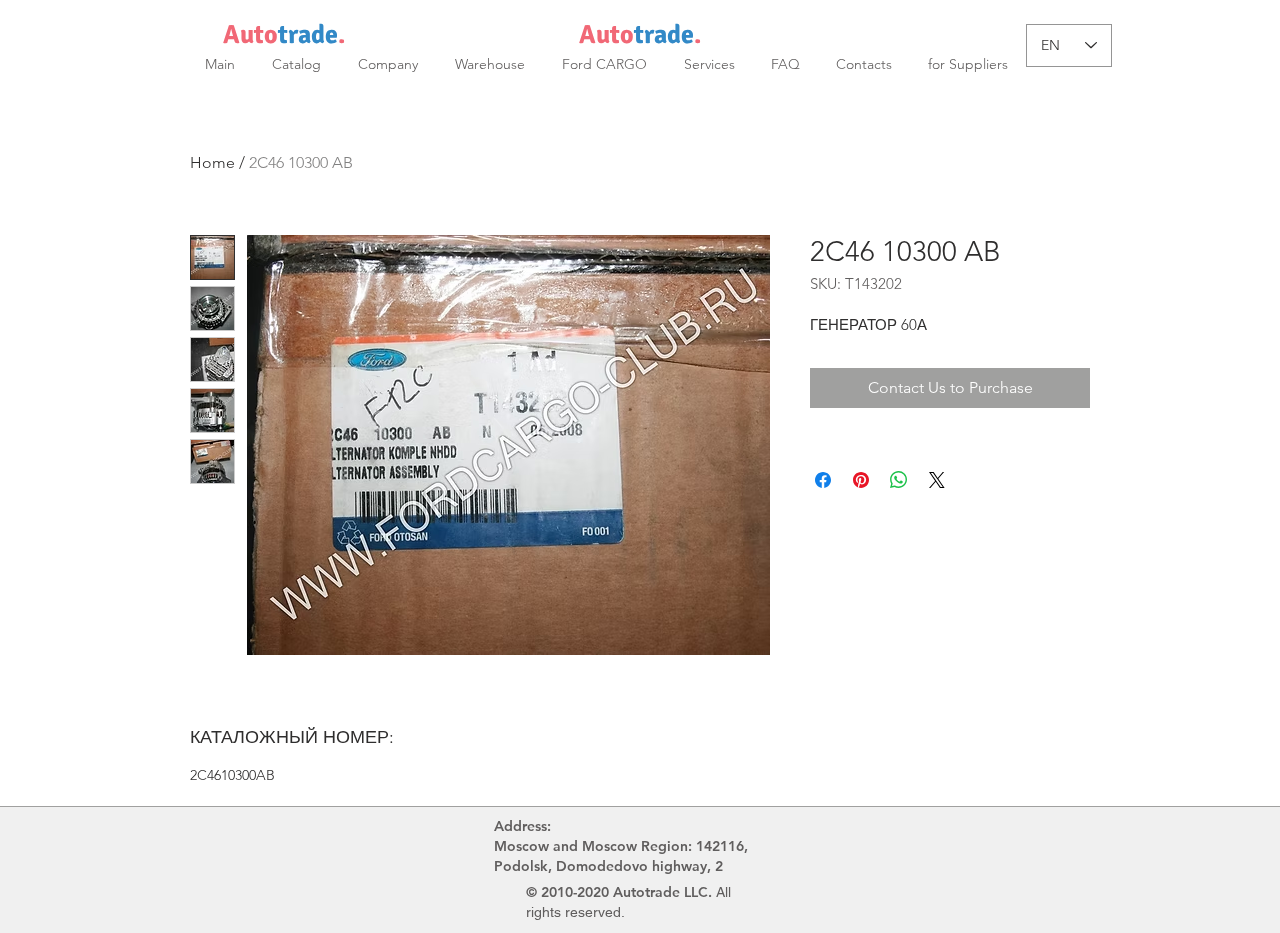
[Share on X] (937, 480)
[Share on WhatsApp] (899, 480)
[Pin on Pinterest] (861, 480)
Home (212, 162)
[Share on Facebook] (823, 480)
